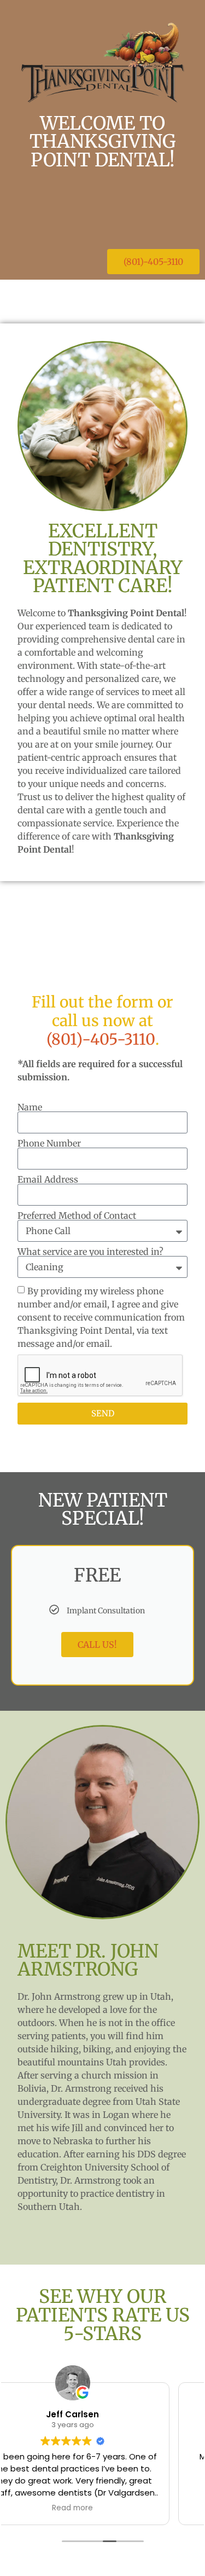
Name (30, 1107)
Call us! (97, 1645)
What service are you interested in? (90, 1252)
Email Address (48, 1179)
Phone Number (49, 1143)
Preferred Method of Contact (77, 1215)
